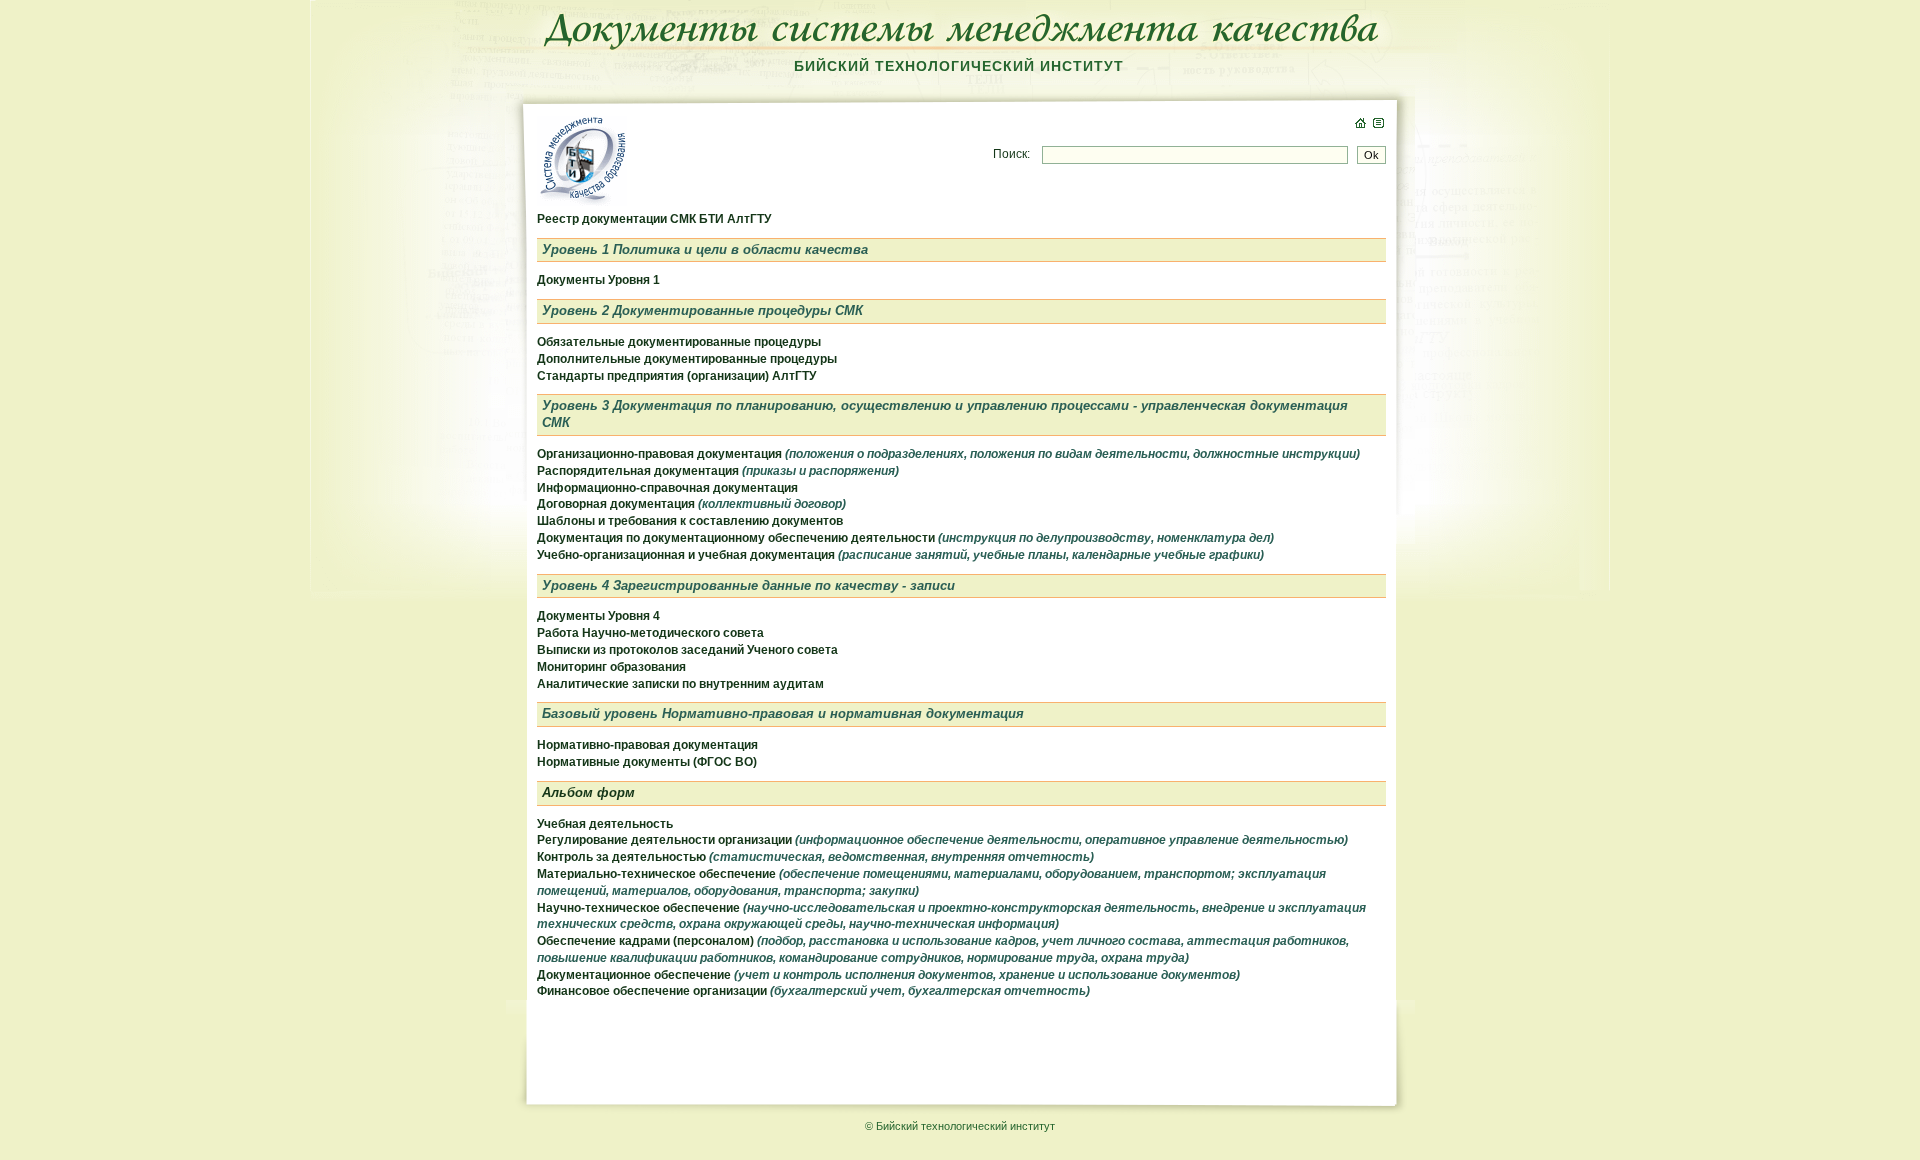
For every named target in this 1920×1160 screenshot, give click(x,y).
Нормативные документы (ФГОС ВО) (647, 762)
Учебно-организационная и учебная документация (900, 555)
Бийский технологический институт (959, 66)
